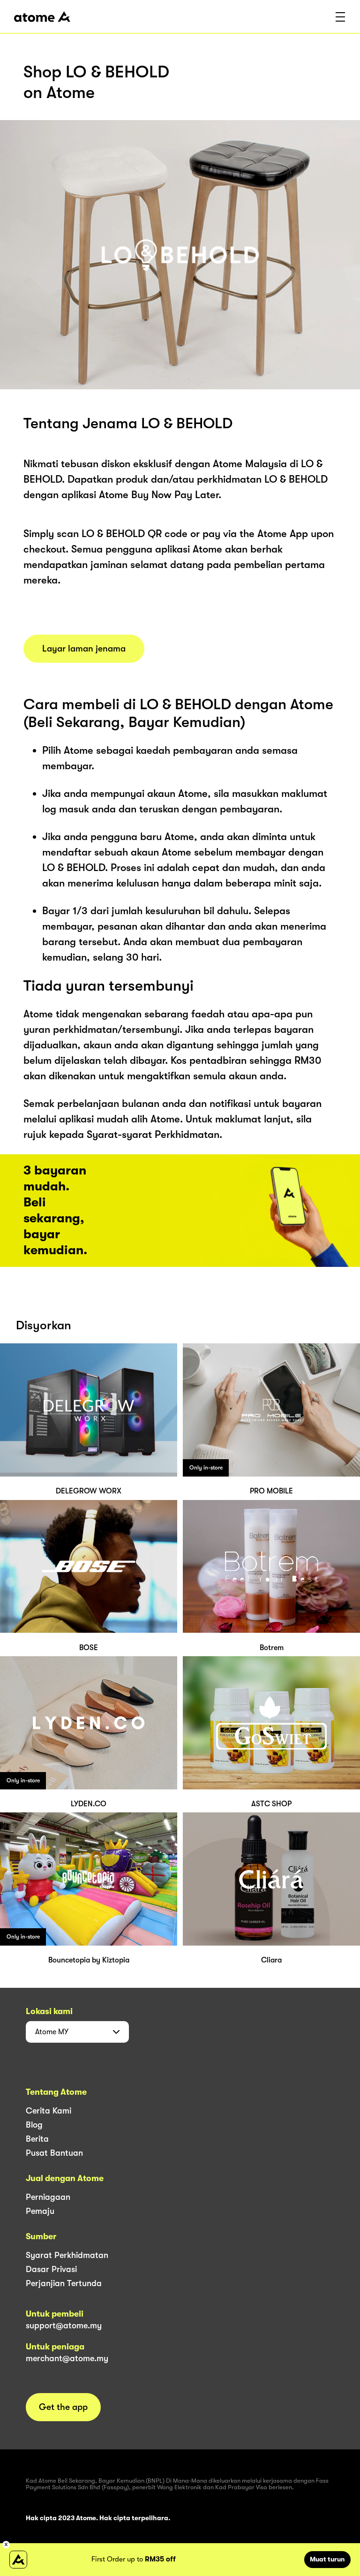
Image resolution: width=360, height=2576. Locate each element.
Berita (37, 2139)
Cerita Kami (49, 2111)
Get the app (63, 2407)
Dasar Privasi (51, 2269)
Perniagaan (48, 2197)
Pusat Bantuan (54, 2153)
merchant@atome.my (67, 2358)
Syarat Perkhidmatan (67, 2255)
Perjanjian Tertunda (64, 2283)
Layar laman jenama (84, 649)
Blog (34, 2125)
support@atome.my (64, 2326)
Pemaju (40, 2211)
